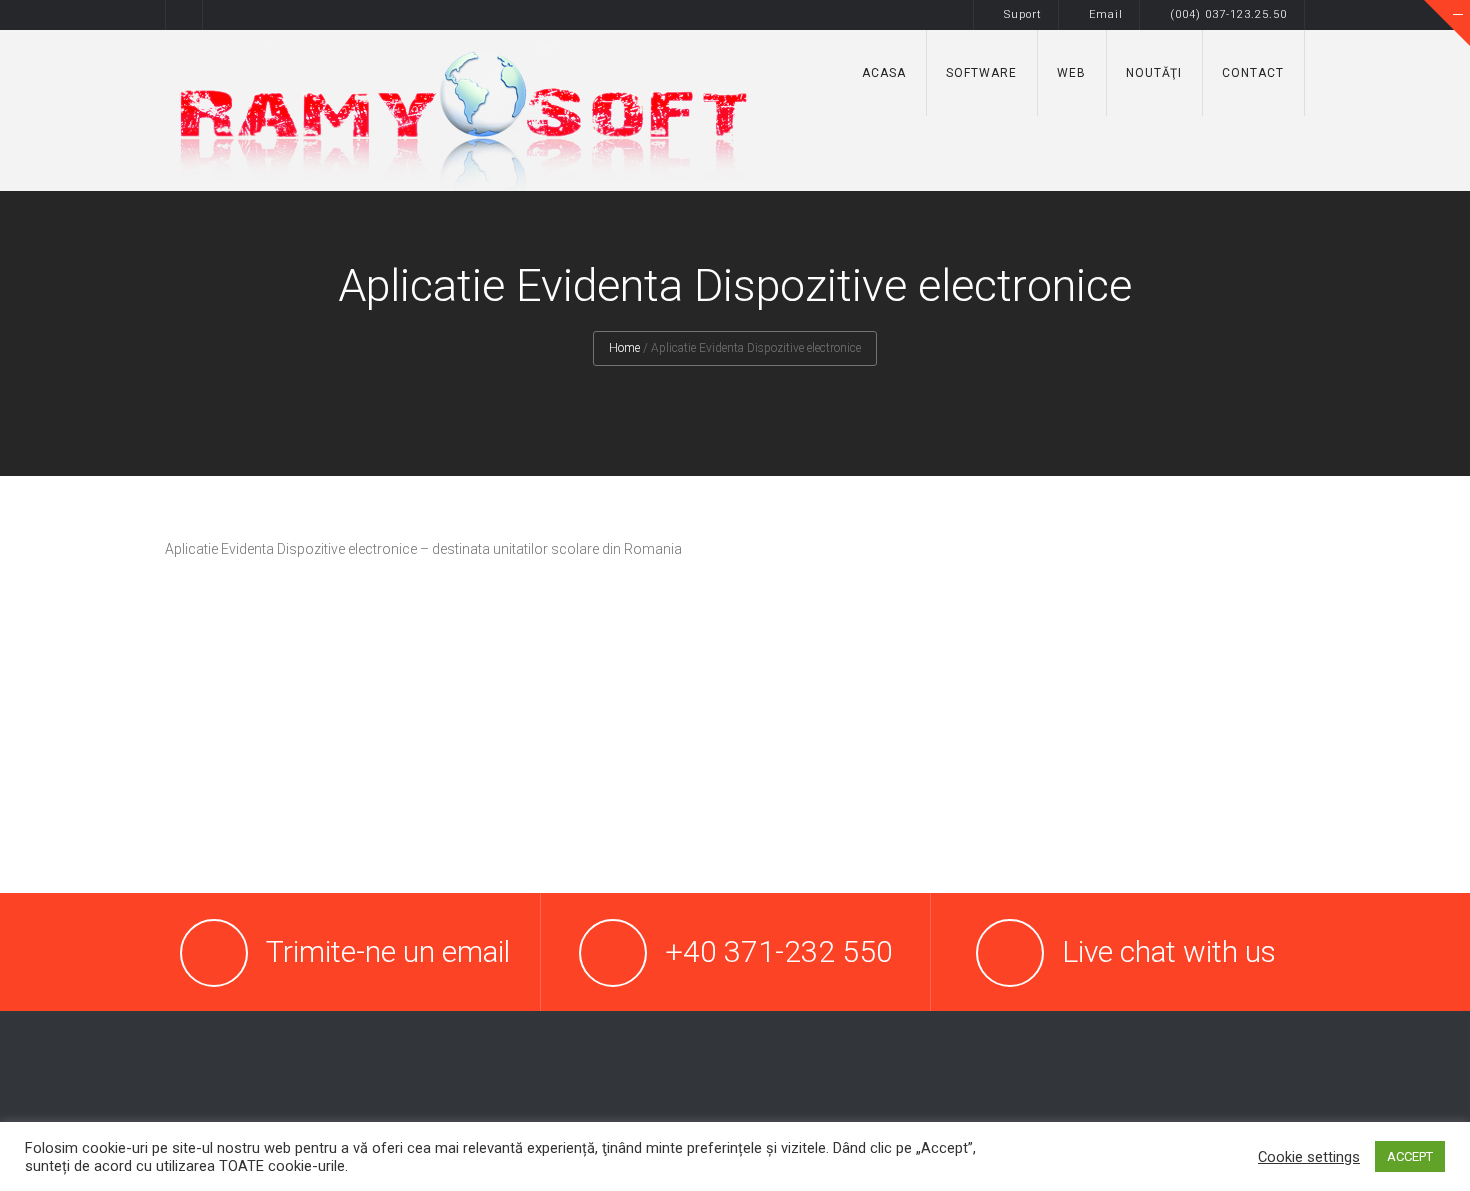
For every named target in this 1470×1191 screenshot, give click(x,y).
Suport (1023, 14)
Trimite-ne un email (388, 951)
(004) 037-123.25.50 (1230, 14)
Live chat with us (1169, 951)
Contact (1253, 73)
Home (624, 348)
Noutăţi (1154, 73)
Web (1071, 73)
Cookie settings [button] (1309, 1157)
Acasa (884, 73)
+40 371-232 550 (779, 951)
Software (981, 73)
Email (1106, 14)
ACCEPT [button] (1410, 1156)
